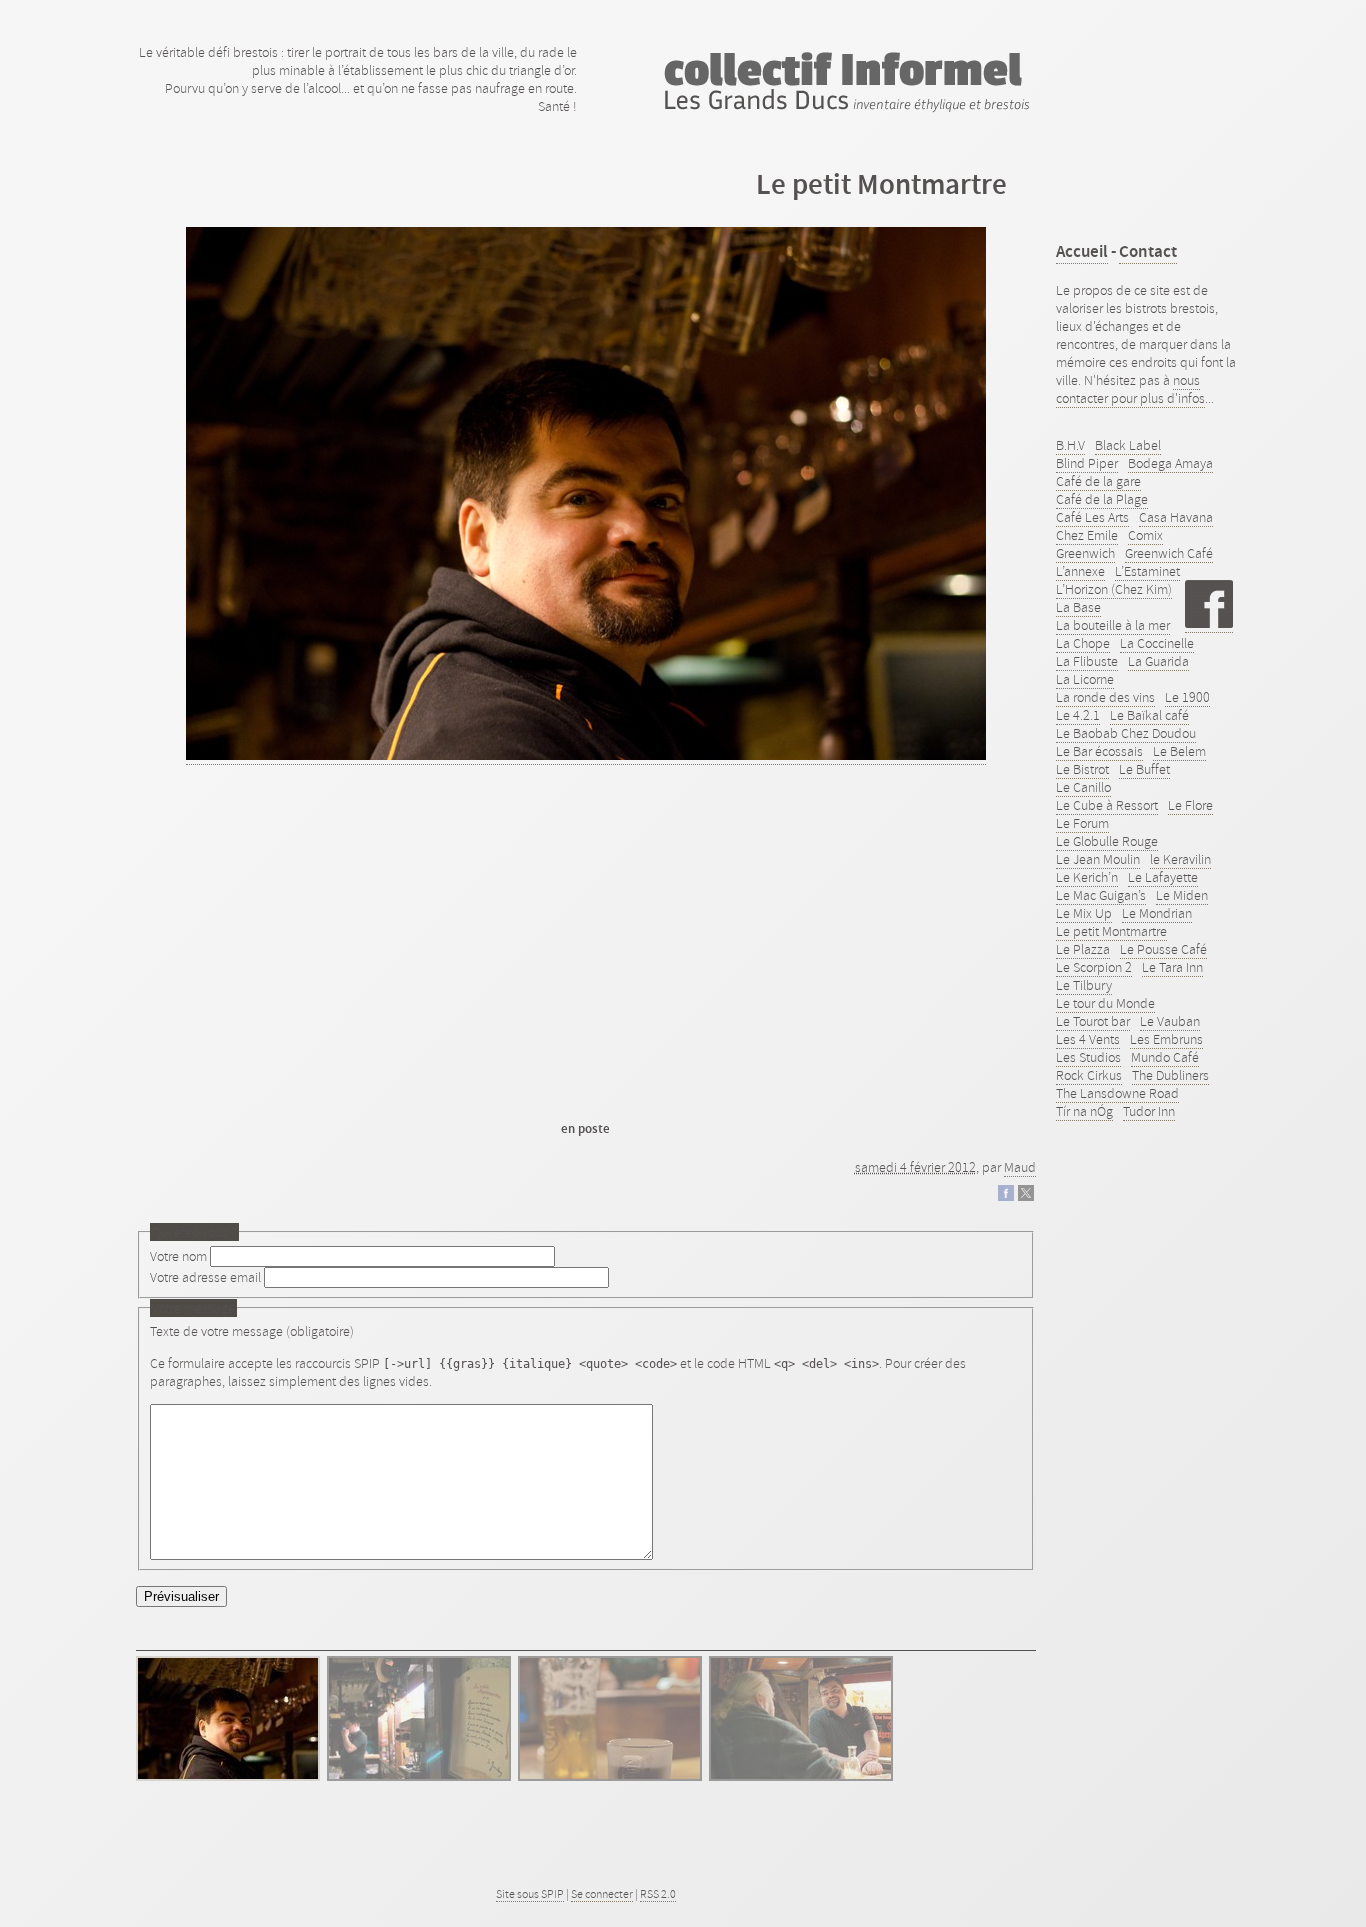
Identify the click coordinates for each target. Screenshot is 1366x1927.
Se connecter (602, 1894)
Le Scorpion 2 (1094, 967)
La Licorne (1085, 679)
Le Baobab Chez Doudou (1126, 733)
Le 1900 (1187, 697)
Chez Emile (1087, 535)
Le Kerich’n (1087, 877)
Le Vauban (1170, 1021)
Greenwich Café (1169, 553)
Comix (1145, 535)
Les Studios (1088, 1057)
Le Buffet (1144, 769)
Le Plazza (1083, 949)
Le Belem (1179, 751)
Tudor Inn (1149, 1111)
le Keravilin (1180, 859)
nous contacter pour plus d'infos (1130, 389)
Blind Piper (1087, 463)
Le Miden (1182, 895)
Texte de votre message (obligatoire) (252, 1331)
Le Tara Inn (1172, 967)
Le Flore (1190, 805)
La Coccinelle (1157, 643)
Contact (1148, 251)
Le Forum (1082, 823)
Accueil (1082, 251)
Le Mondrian (1157, 913)
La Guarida (1158, 661)
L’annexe (1080, 571)
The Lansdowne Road (1117, 1093)
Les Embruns (1166, 1039)
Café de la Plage (1102, 499)
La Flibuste (1087, 661)
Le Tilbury (1084, 985)
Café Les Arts (1092, 517)
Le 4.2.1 (1078, 715)
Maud (1020, 1167)
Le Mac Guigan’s (1101, 895)
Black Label (1128, 445)
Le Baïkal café (1149, 715)
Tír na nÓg (1084, 1111)
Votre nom (178, 1256)
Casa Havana (1176, 517)
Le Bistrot (1082, 769)
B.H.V (1070, 445)
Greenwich (1085, 553)
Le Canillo (1083, 787)
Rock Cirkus (1089, 1075)
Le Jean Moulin (1098, 859)
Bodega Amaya (1170, 463)
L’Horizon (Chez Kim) (1114, 589)
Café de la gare (1098, 481)
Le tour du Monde (1105, 1003)
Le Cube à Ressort (1107, 805)
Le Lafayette (1163, 877)
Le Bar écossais (1099, 751)
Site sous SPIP (530, 1894)
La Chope (1083, 643)
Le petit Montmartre (1111, 931)
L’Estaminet (1147, 571)
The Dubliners (1170, 1075)
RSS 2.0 (658, 1894)
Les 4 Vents (1088, 1039)
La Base (1078, 607)
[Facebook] (1006, 1196)
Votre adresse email (205, 1277)
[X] (1026, 1196)
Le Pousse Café (1163, 949)
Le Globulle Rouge (1107, 841)
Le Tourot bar (1093, 1021)
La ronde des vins (1105, 697)
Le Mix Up (1084, 913)
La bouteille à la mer (1113, 625)
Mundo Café (1165, 1057)
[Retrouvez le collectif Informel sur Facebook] (1209, 623)
